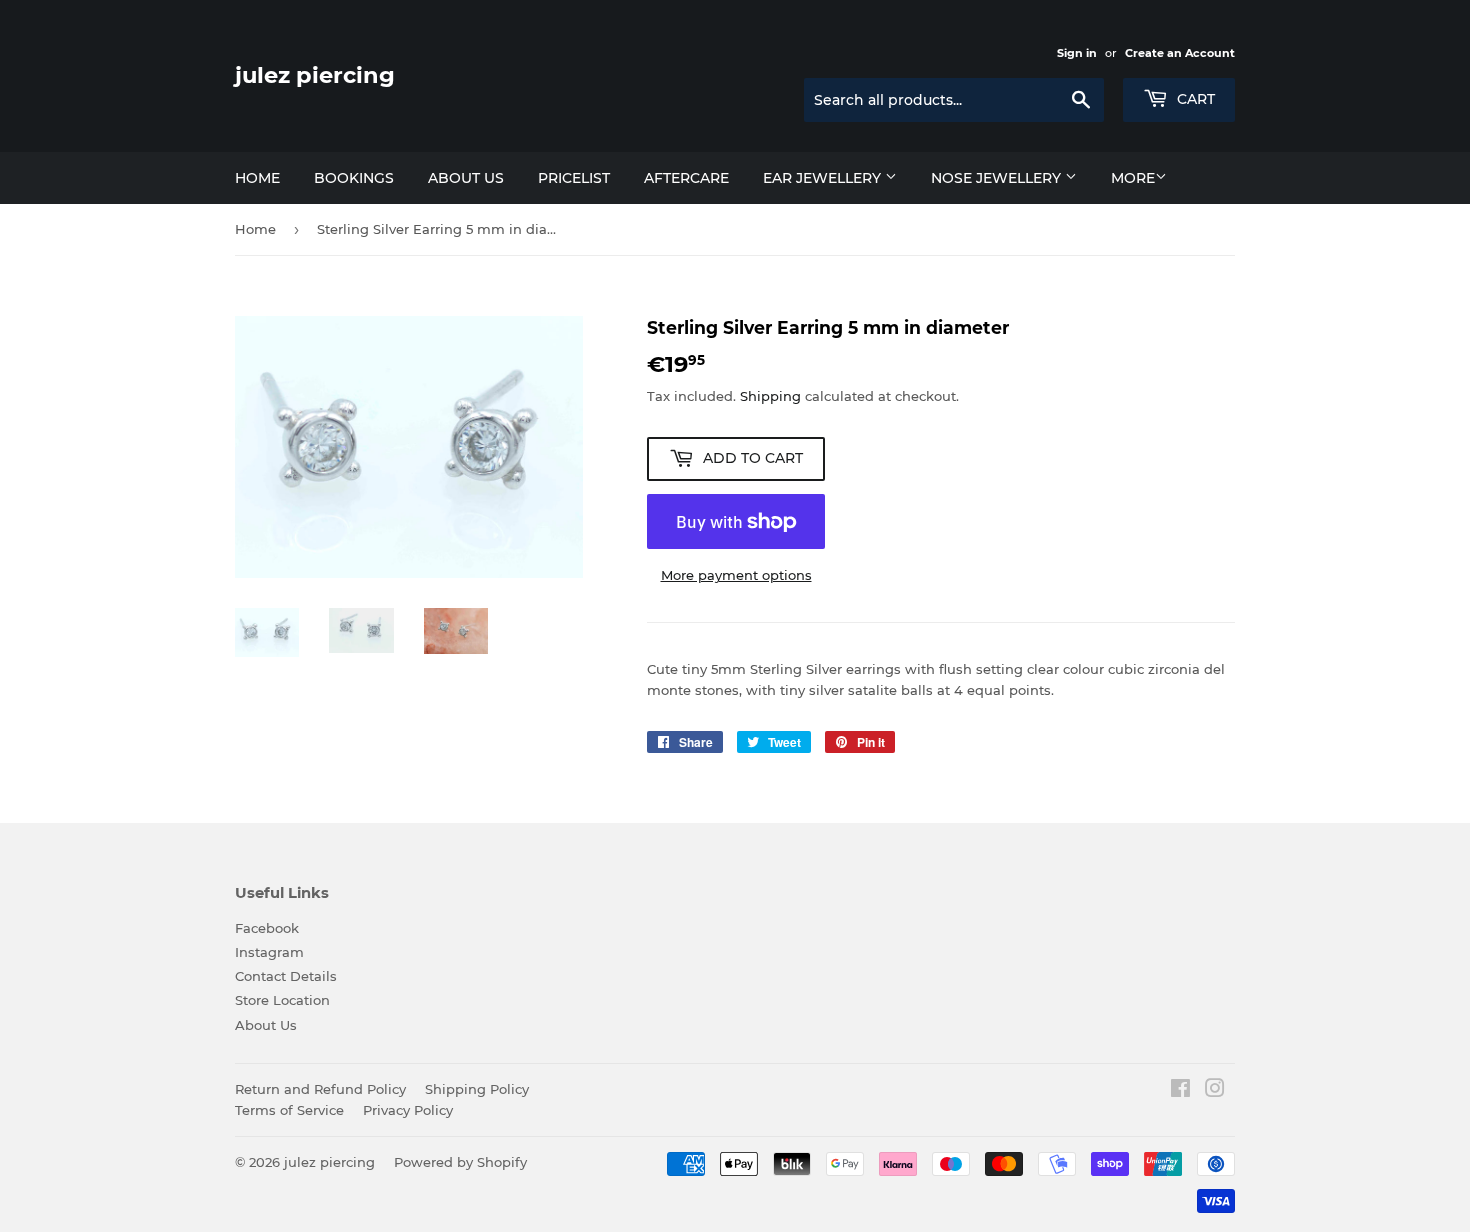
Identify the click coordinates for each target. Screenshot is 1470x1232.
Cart (1194, 99)
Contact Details (286, 976)
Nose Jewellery (998, 178)
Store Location (282, 1000)
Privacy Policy (408, 1110)
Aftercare (686, 178)
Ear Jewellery (824, 178)
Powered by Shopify (460, 1162)
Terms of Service (289, 1110)
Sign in (1077, 53)
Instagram (269, 952)
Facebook (267, 928)
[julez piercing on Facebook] (1180, 1091)
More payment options (736, 575)
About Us (266, 1025)
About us (466, 178)
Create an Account (1180, 53)
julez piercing (315, 75)
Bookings (354, 178)
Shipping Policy (477, 1089)
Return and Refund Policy (320, 1089)
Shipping (770, 396)
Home (257, 178)
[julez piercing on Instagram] (1215, 1091)
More (1133, 178)
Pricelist (574, 178)
